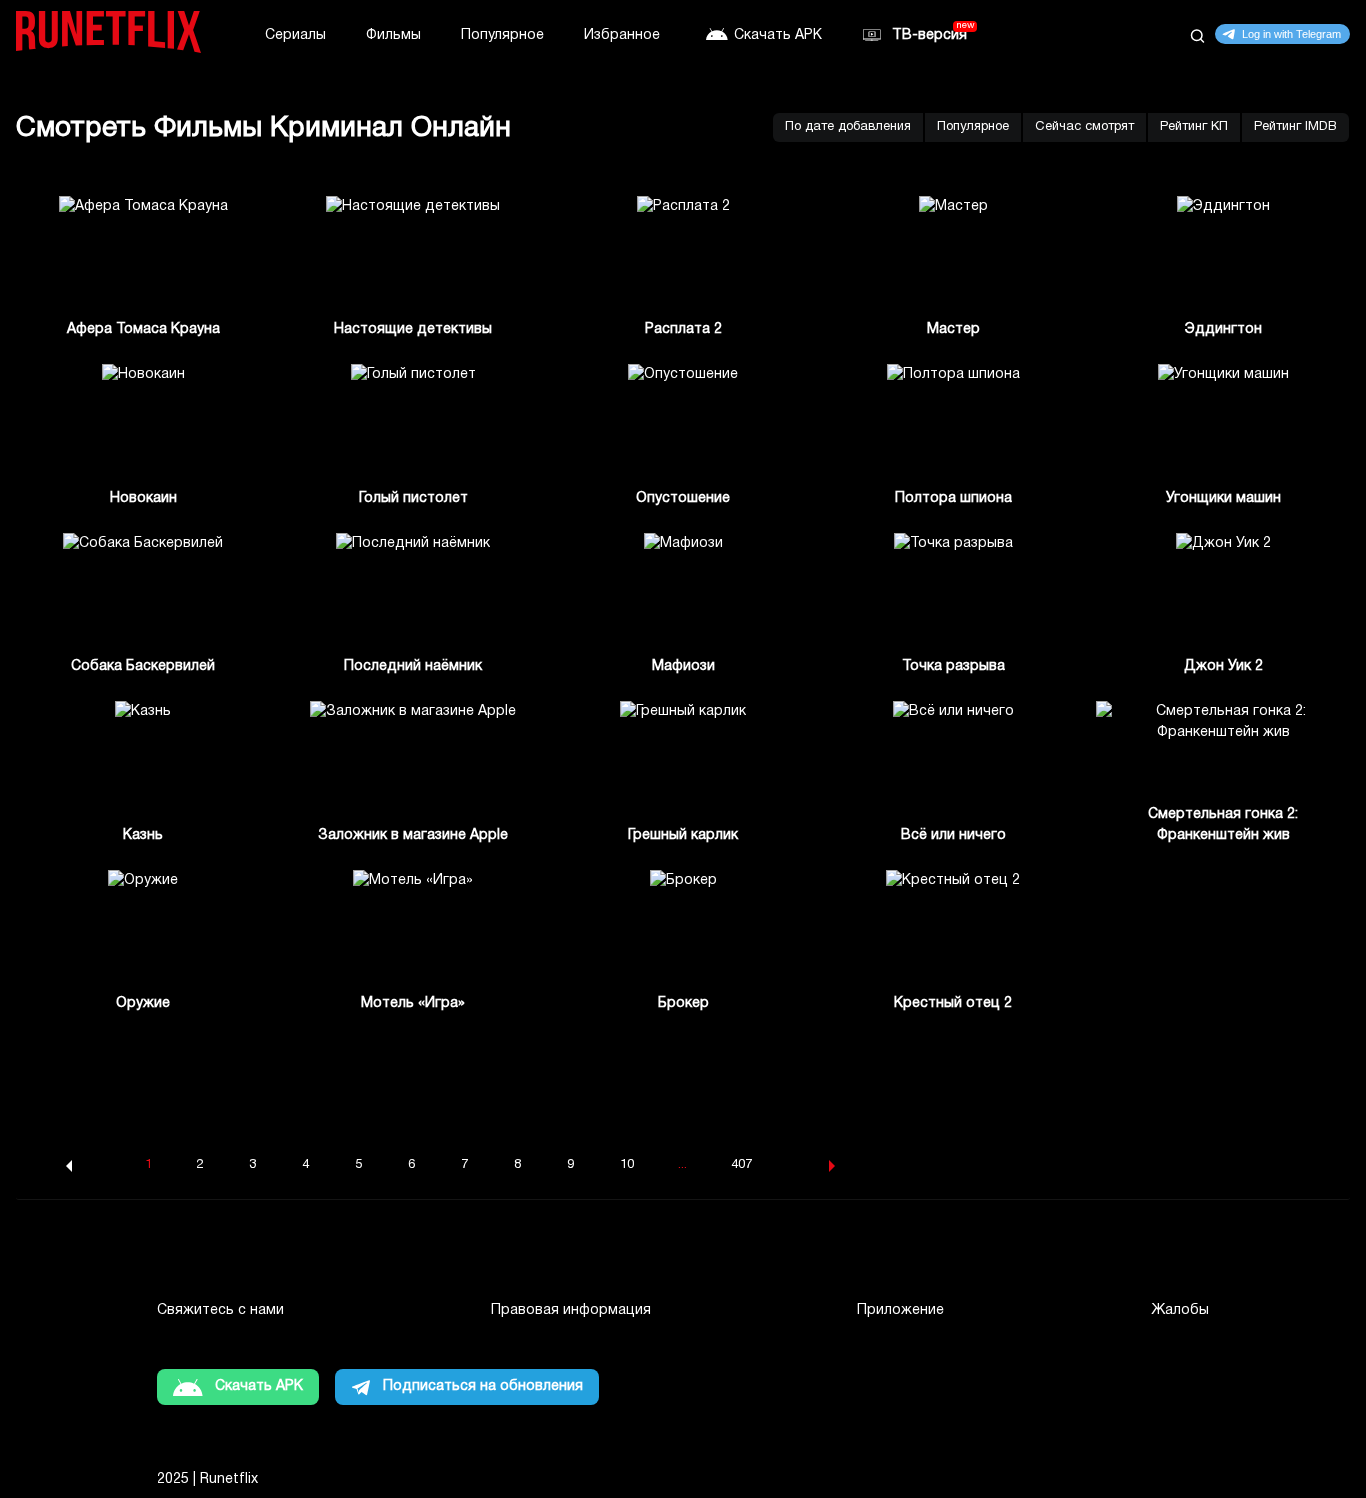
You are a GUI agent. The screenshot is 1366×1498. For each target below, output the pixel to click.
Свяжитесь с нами (220, 1310)
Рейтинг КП (1194, 127)
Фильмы (393, 35)
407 (741, 1165)
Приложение (900, 1310)
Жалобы (1180, 1310)
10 (627, 1165)
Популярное (502, 35)
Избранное (622, 35)
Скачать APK (778, 35)
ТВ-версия (929, 35)
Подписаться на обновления (483, 1386)
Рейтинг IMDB (1295, 127)
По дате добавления (848, 127)
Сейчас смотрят (1084, 127)
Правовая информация (571, 1310)
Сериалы (295, 35)
